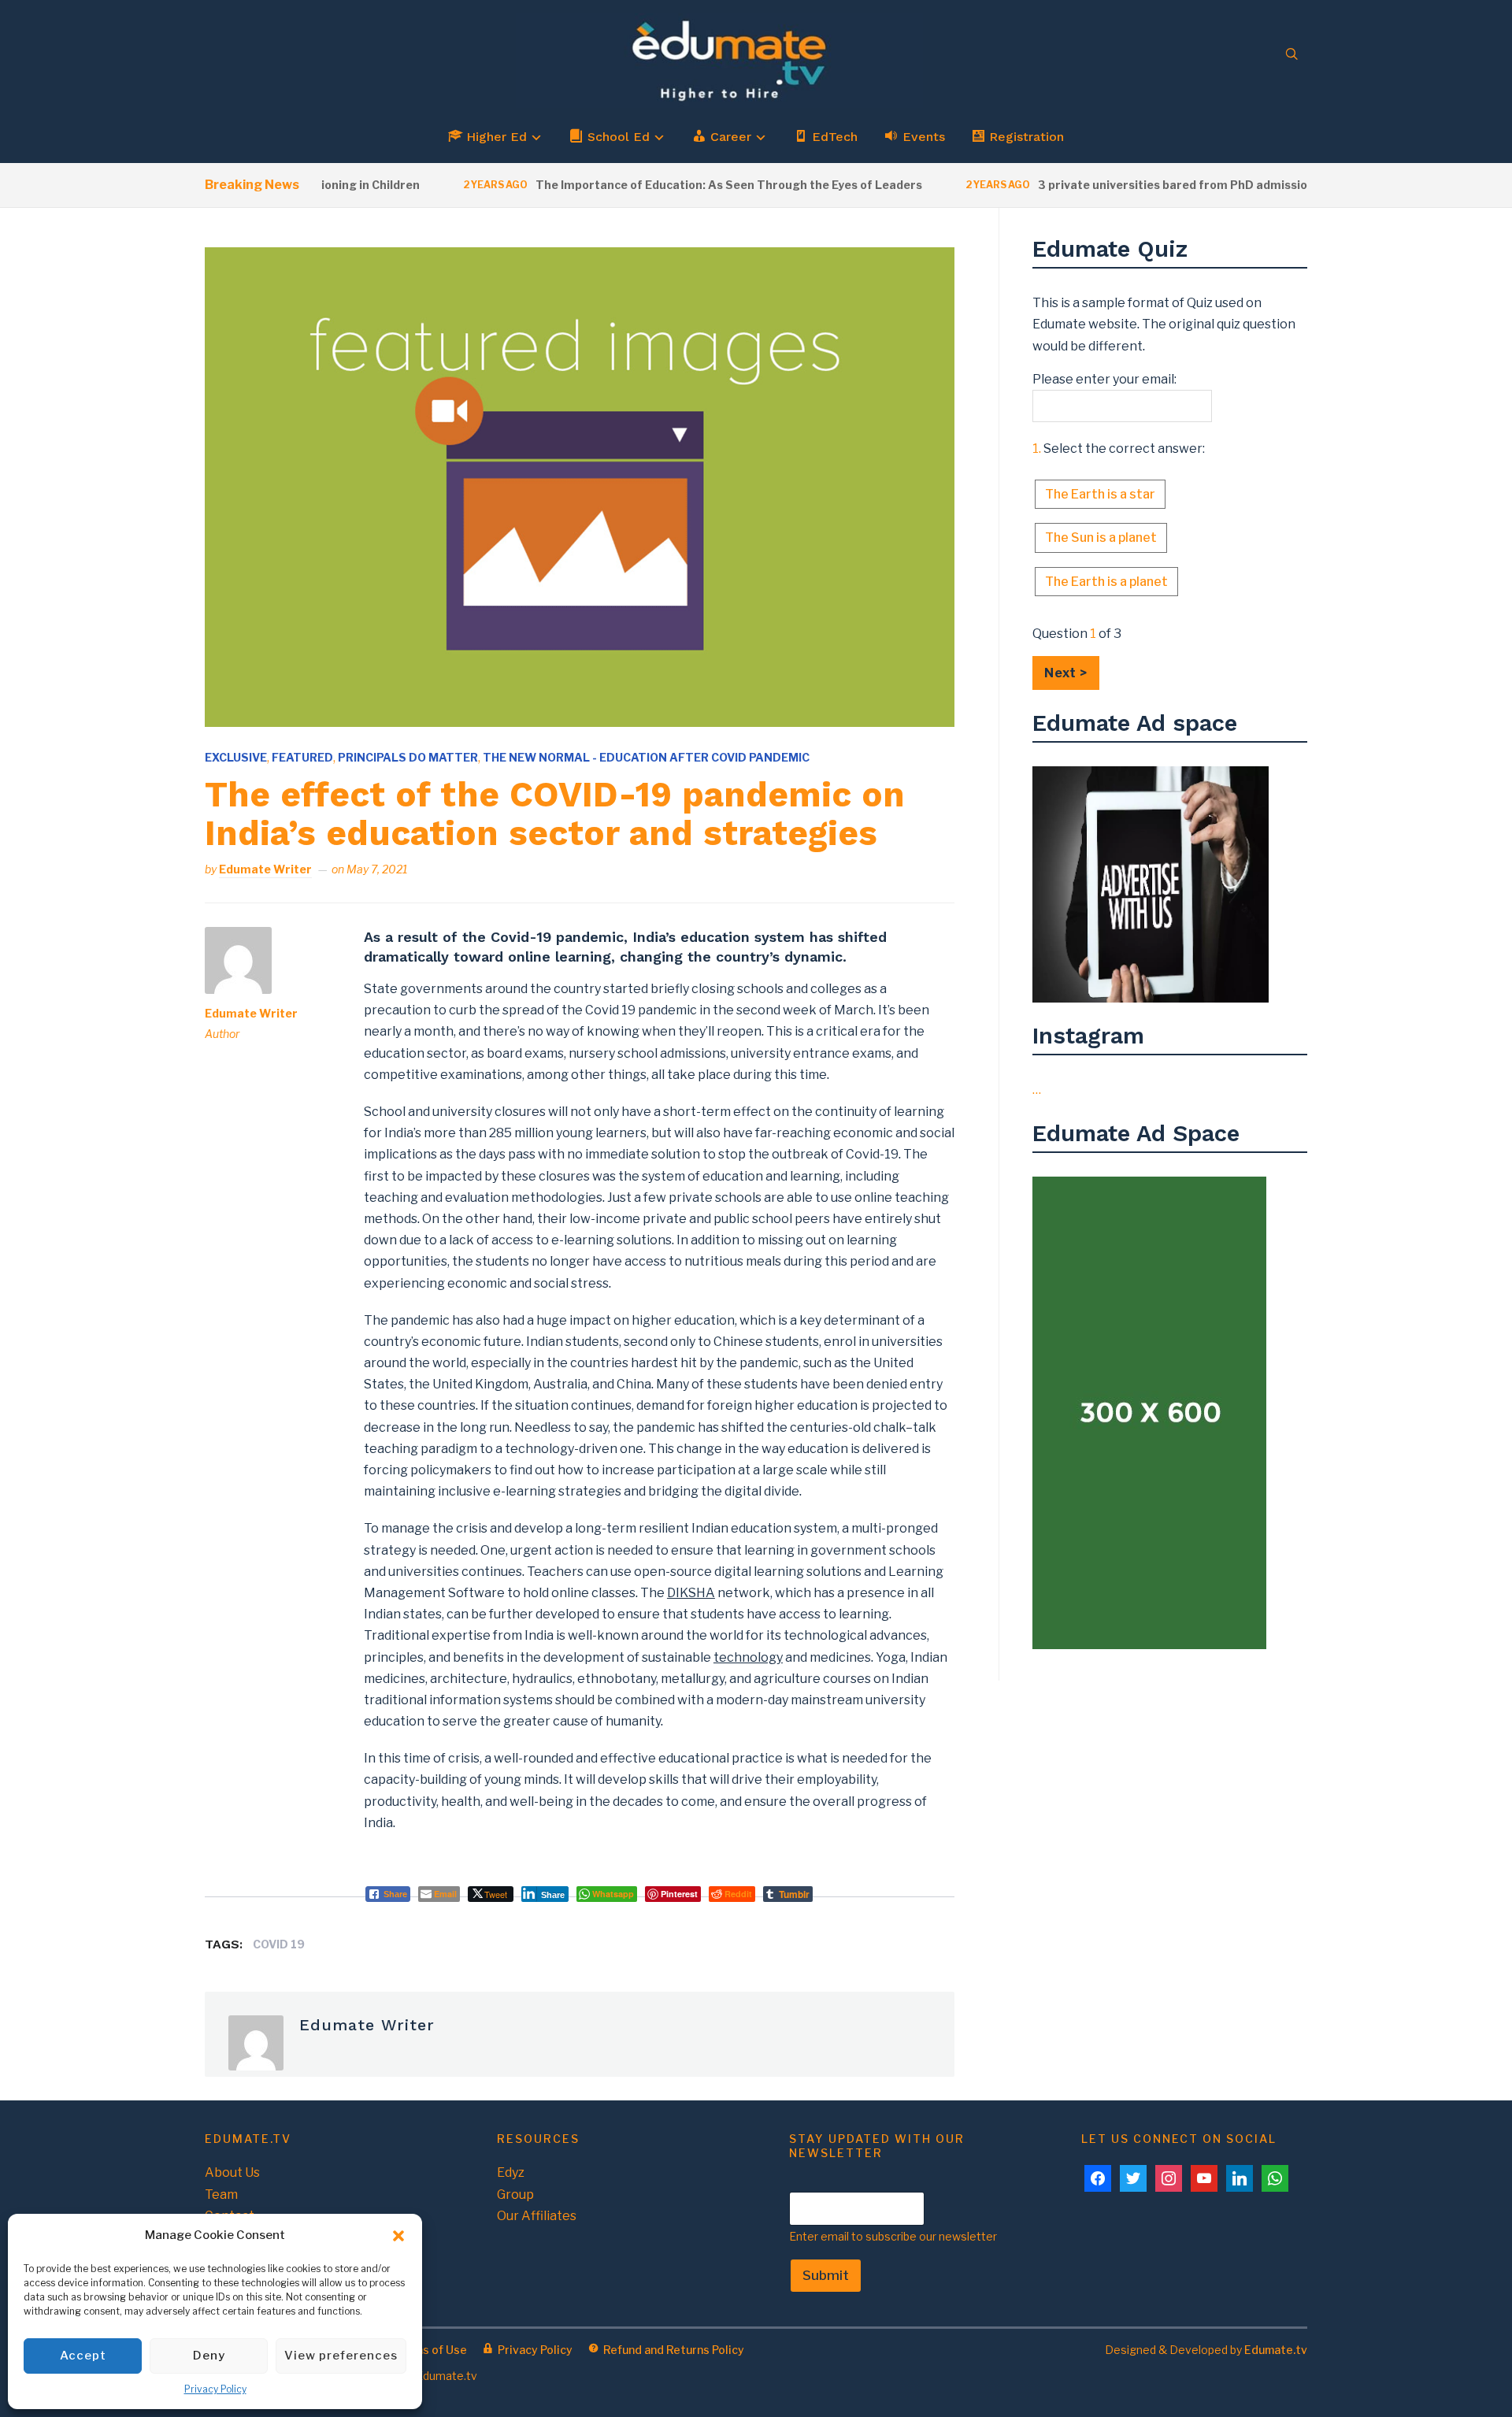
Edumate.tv (1276, 2350)
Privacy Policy (215, 2389)
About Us (232, 2172)
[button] (398, 2236)
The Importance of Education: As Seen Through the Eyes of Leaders (688, 185)
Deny (209, 2356)
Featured (302, 757)
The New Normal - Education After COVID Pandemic (646, 757)
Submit (826, 2275)
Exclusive (236, 757)
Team (221, 2195)
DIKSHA (691, 1593)
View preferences (341, 2356)
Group (515, 2195)
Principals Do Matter (408, 757)
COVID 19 (279, 1944)
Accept (83, 2356)
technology (748, 1657)
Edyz (511, 2172)
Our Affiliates (537, 2216)
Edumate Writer (265, 869)
